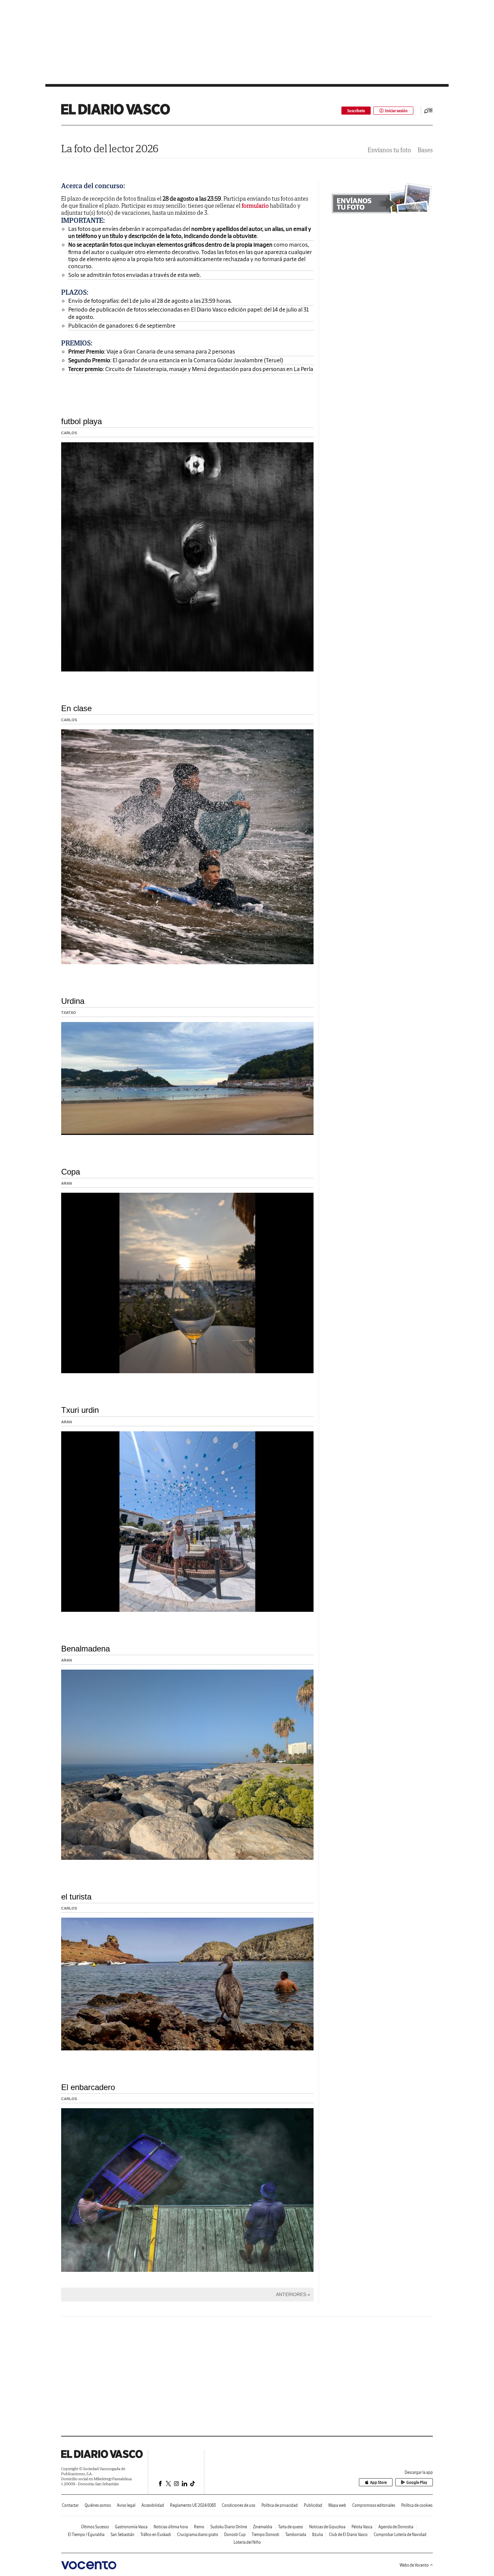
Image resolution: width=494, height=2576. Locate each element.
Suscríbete (356, 111)
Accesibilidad (153, 2505)
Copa (71, 1172)
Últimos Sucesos (95, 2527)
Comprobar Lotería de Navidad (400, 2534)
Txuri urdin (80, 1410)
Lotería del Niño (247, 2542)
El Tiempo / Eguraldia (86, 2534)
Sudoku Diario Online (229, 2527)
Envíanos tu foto (389, 150)
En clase (76, 708)
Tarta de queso (291, 2527)
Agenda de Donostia (396, 2527)
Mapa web (337, 2505)
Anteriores (291, 2294)
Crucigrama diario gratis (198, 2534)
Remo (199, 2527)
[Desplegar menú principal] (428, 111)
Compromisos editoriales (374, 2505)
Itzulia (318, 2534)
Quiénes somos (98, 2505)
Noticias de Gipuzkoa (327, 2527)
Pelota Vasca (362, 2527)
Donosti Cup (235, 2534)
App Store (378, 2482)
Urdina (73, 1001)
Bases (425, 150)
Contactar (70, 2505)
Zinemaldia (263, 2527)
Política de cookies (417, 2505)
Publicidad (313, 2505)
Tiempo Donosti (265, 2534)
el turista (76, 1897)
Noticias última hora (171, 2527)
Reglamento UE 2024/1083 (193, 2505)
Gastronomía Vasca (131, 2527)
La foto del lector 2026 (110, 148)
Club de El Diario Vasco (348, 2534)
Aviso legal (126, 2505)
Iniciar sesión (396, 111)
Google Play (417, 2482)
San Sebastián (122, 2534)
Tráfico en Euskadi (156, 2534)
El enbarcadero (88, 2087)
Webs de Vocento (414, 2565)
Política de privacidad (280, 2505)
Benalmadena (86, 1649)
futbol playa (81, 421)
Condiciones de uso (239, 2505)
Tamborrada (296, 2534)
